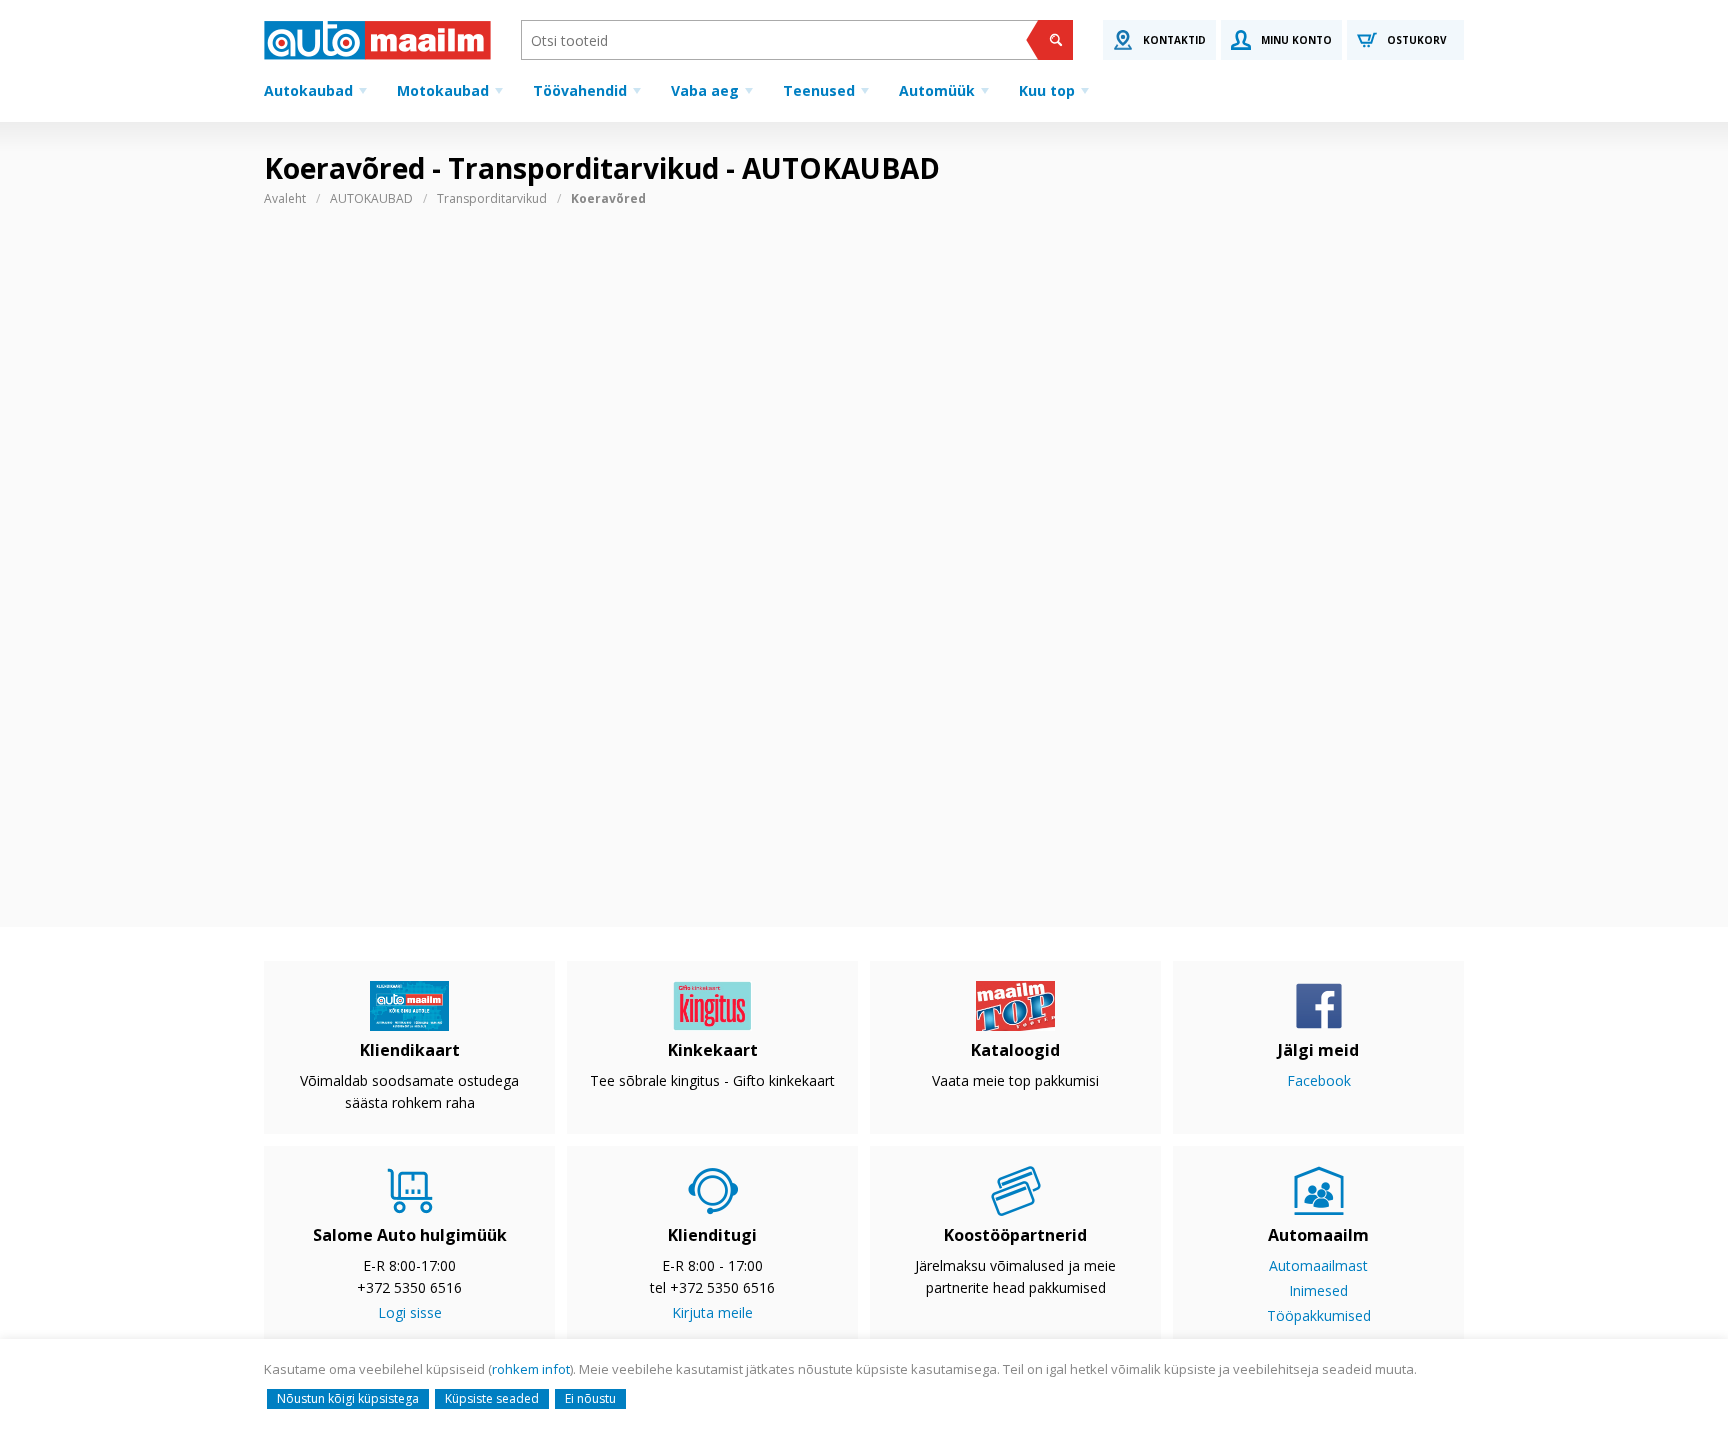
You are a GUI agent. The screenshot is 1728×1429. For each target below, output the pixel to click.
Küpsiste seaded (492, 1398)
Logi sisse (410, 1312)
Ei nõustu (590, 1398)
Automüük (937, 90)
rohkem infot (531, 1369)
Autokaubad (308, 90)
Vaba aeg (705, 90)
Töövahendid (580, 90)
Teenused (819, 90)
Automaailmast (1318, 1265)
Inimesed (1318, 1290)
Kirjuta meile (712, 1312)
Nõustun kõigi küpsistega (348, 1398)
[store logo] (377, 40)
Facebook (1319, 1080)
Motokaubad (443, 90)
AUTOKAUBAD (371, 198)
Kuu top (1047, 90)
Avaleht (285, 198)
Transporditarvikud (492, 198)
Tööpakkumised (1319, 1315)
